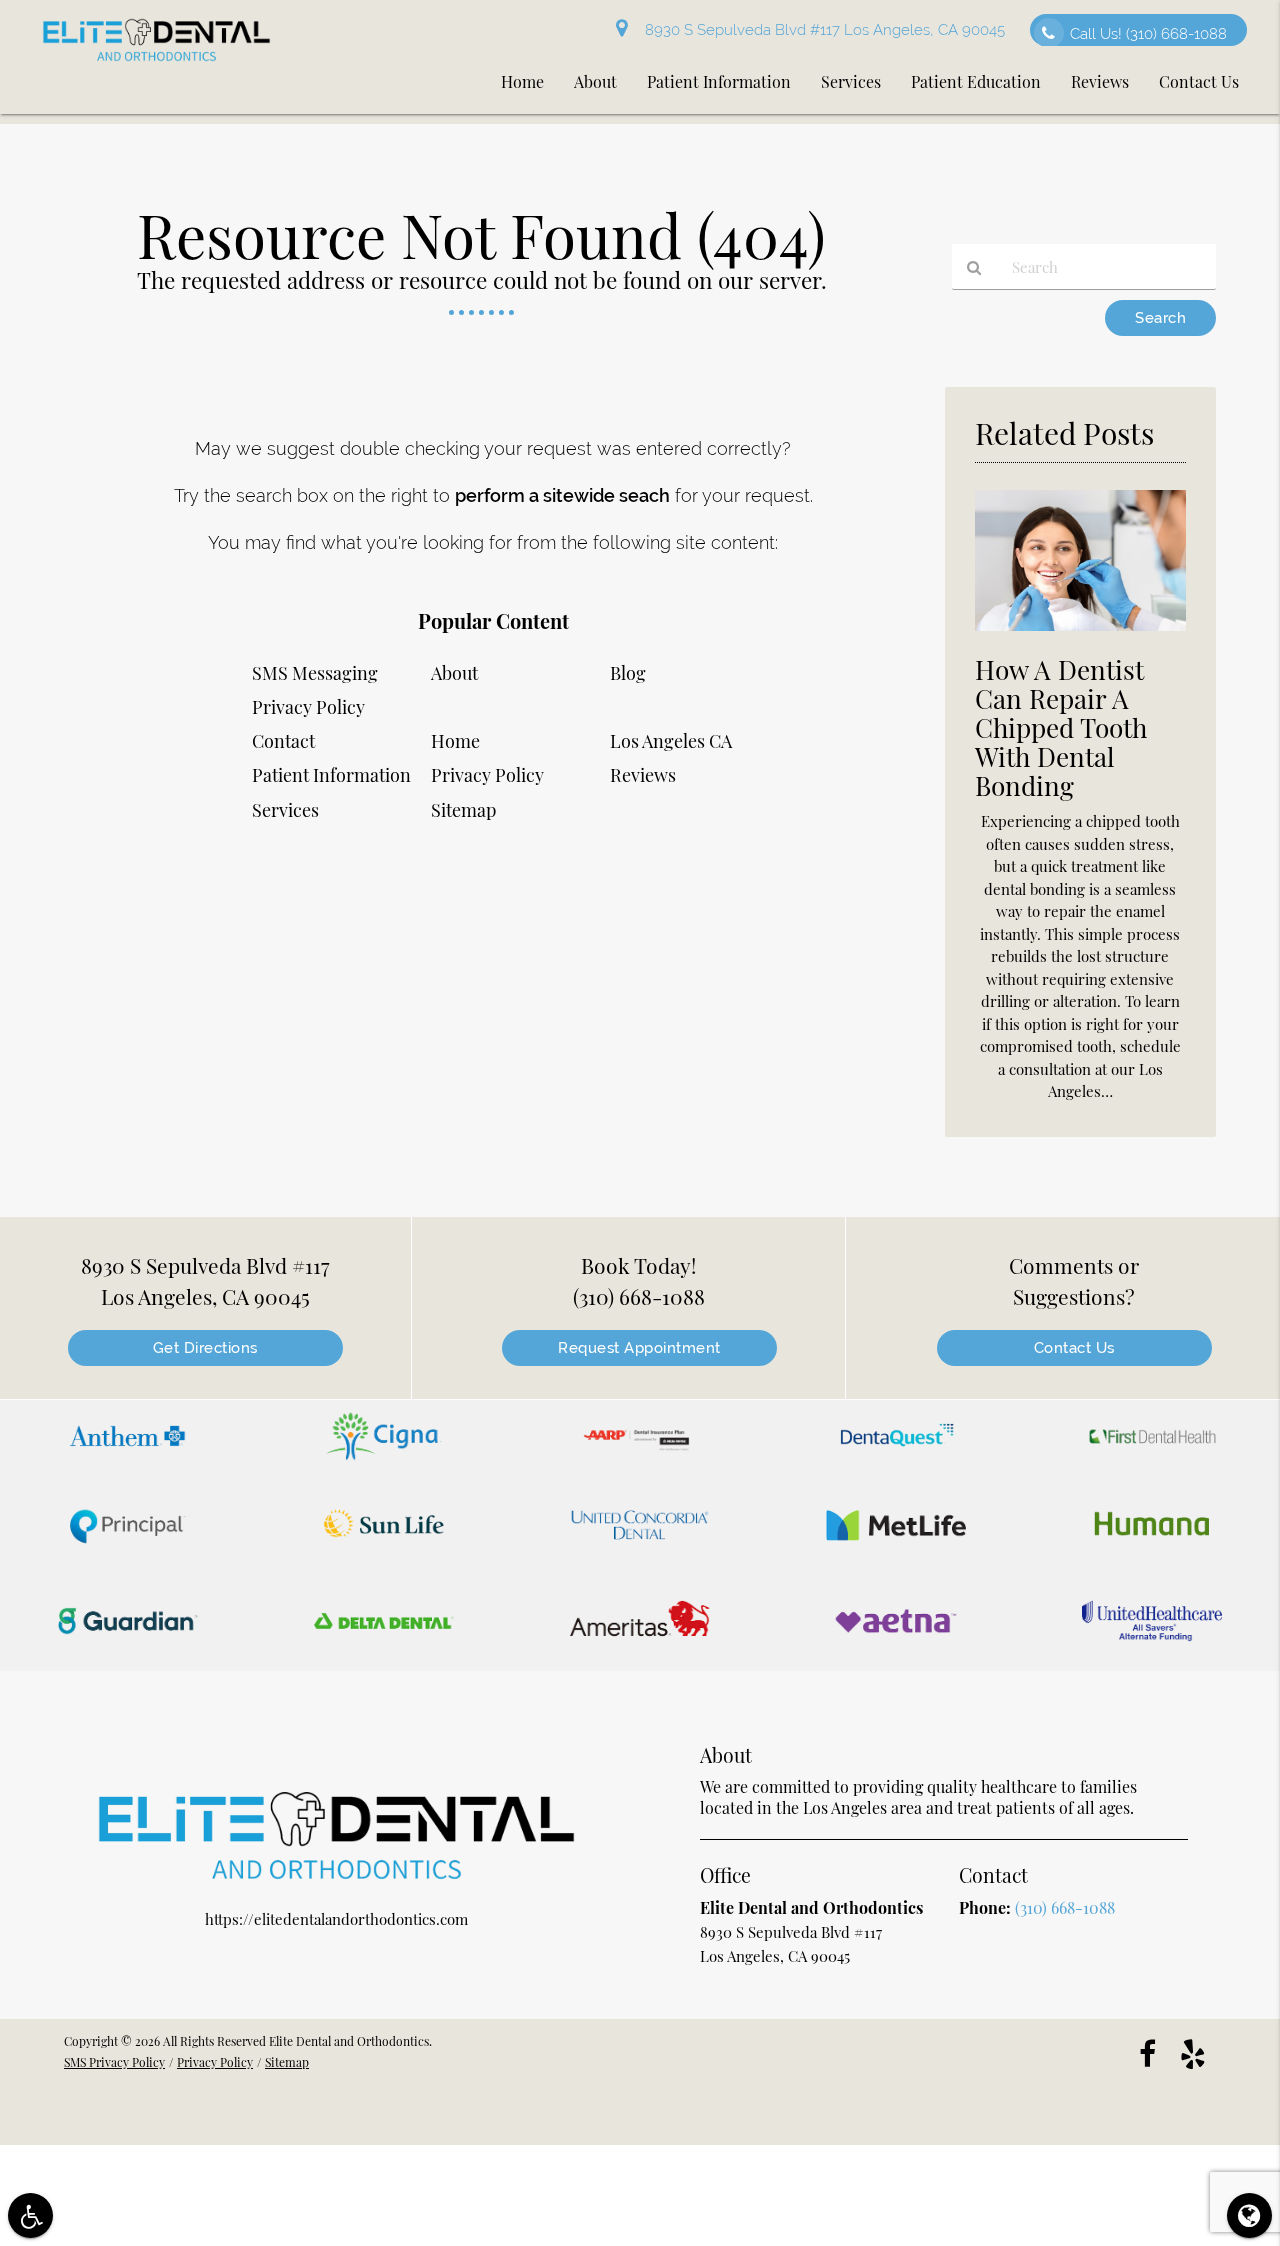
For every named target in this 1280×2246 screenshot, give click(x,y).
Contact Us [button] (1199, 81)
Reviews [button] (1100, 81)
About (454, 673)
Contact (283, 741)
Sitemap (463, 810)
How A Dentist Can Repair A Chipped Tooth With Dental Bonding (1061, 727)
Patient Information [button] (719, 81)
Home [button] (522, 81)
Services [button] (851, 81)
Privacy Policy (487, 775)
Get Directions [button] (205, 1348)
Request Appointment (639, 1348)
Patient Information (331, 775)
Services (285, 810)
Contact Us (1074, 1348)
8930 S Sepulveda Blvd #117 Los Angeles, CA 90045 (821, 30)
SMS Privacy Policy (114, 2062)
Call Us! (1148, 34)
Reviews (643, 775)
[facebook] (1147, 2052)
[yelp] (1193, 2052)
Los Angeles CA (671, 741)
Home (455, 741)
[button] (128, 1440)
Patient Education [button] (976, 81)
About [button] (595, 81)
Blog (628, 673)
